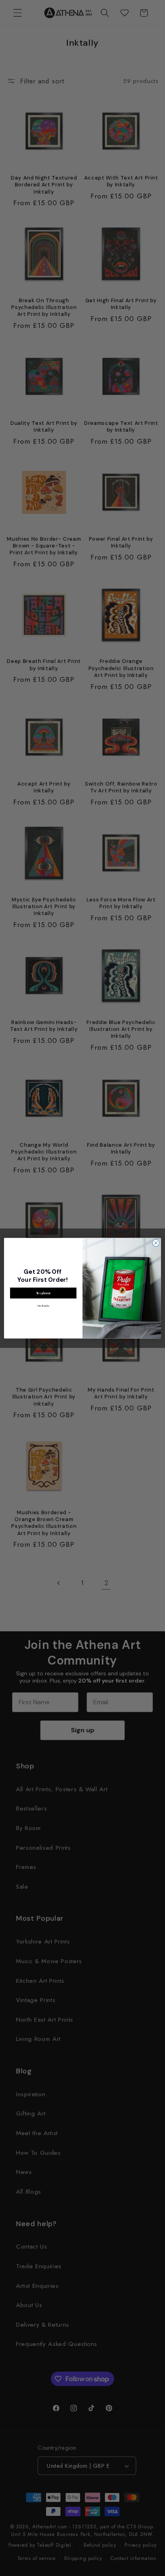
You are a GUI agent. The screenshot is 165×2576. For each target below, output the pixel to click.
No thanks (43, 1305)
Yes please (43, 1293)
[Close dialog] (156, 1243)
